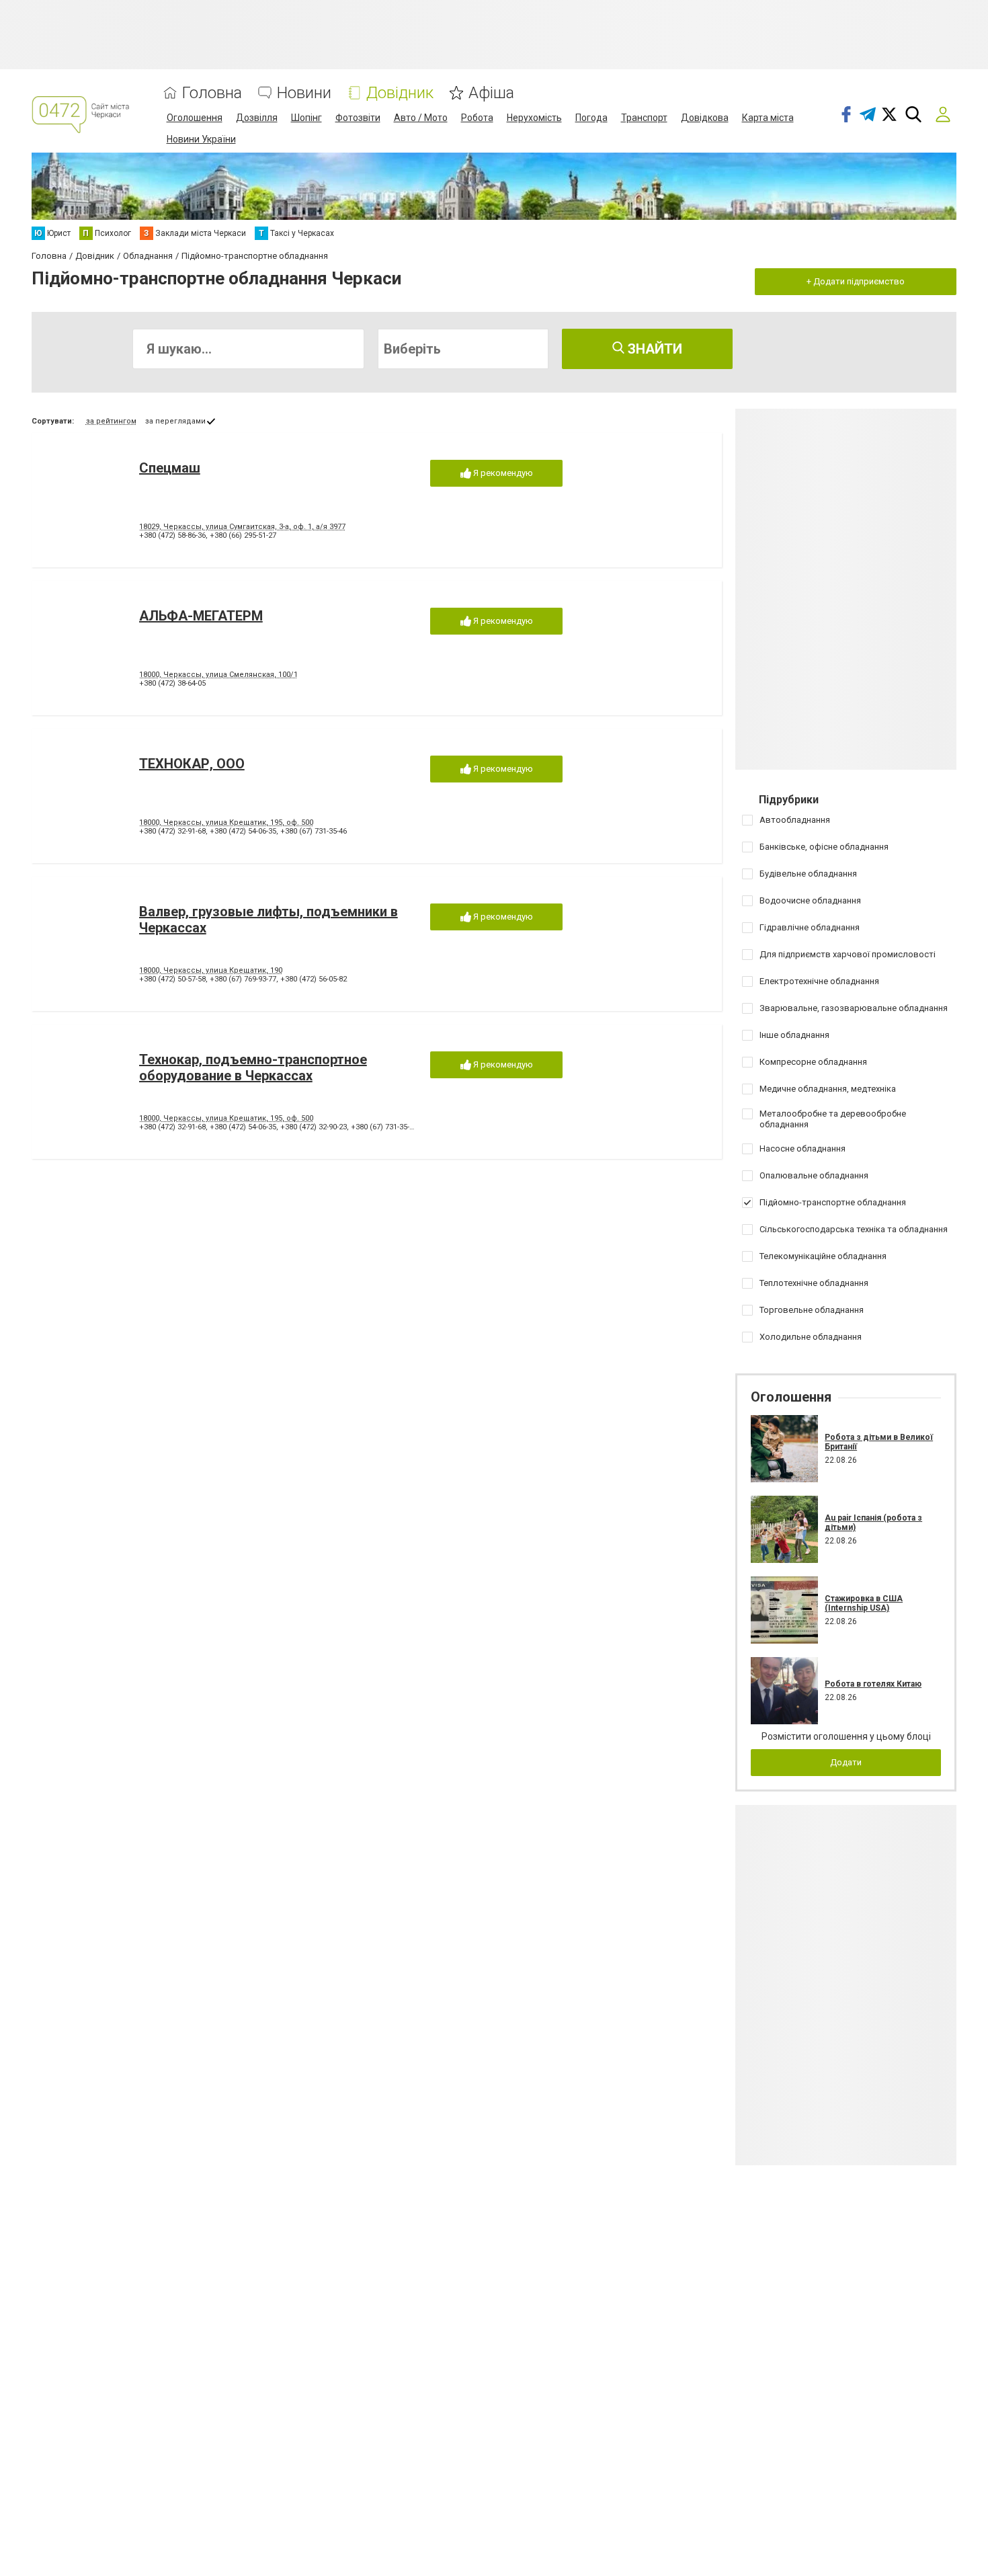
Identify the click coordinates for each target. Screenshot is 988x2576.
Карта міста (768, 118)
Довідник (400, 93)
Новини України (201, 139)
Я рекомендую (502, 473)
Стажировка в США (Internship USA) (864, 1603)
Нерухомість (534, 118)
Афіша (491, 93)
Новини (304, 93)
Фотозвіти (358, 118)
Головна (212, 93)
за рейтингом (111, 421)
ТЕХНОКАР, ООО (192, 764)
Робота (477, 118)
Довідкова (705, 118)
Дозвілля (257, 118)
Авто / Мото (421, 118)
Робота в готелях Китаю (873, 1684)
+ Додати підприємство (856, 281)
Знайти (653, 349)
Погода (591, 118)
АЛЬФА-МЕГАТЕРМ (201, 616)
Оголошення (195, 118)
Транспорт (644, 118)
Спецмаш (170, 468)
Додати (846, 1762)
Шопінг (306, 118)
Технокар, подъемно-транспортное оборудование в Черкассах (253, 1068)
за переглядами (175, 421)
